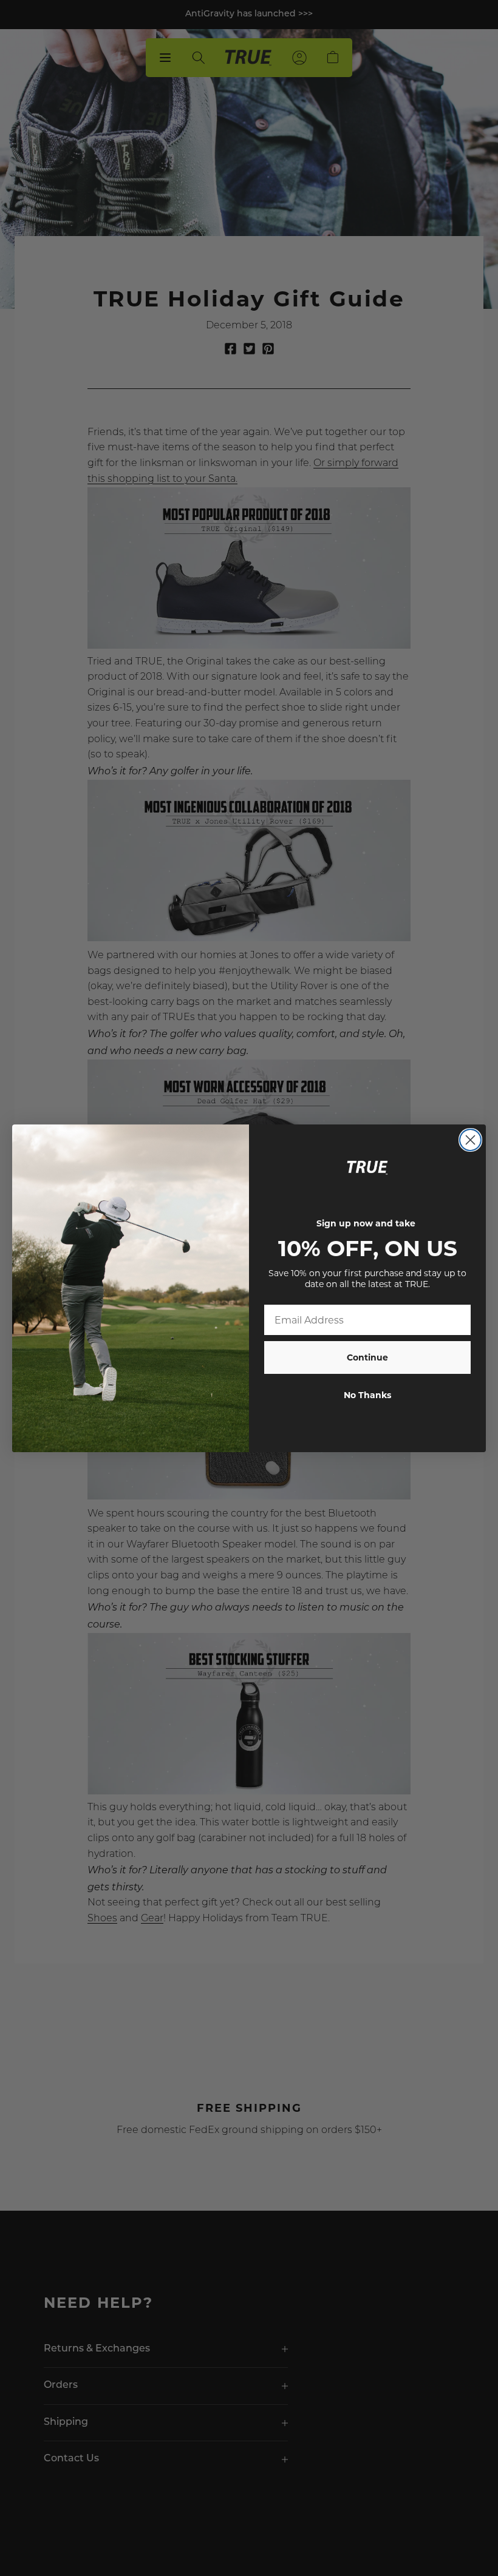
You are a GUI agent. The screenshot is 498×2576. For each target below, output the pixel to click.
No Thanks (367, 1395)
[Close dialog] (470, 1140)
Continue (367, 1357)
